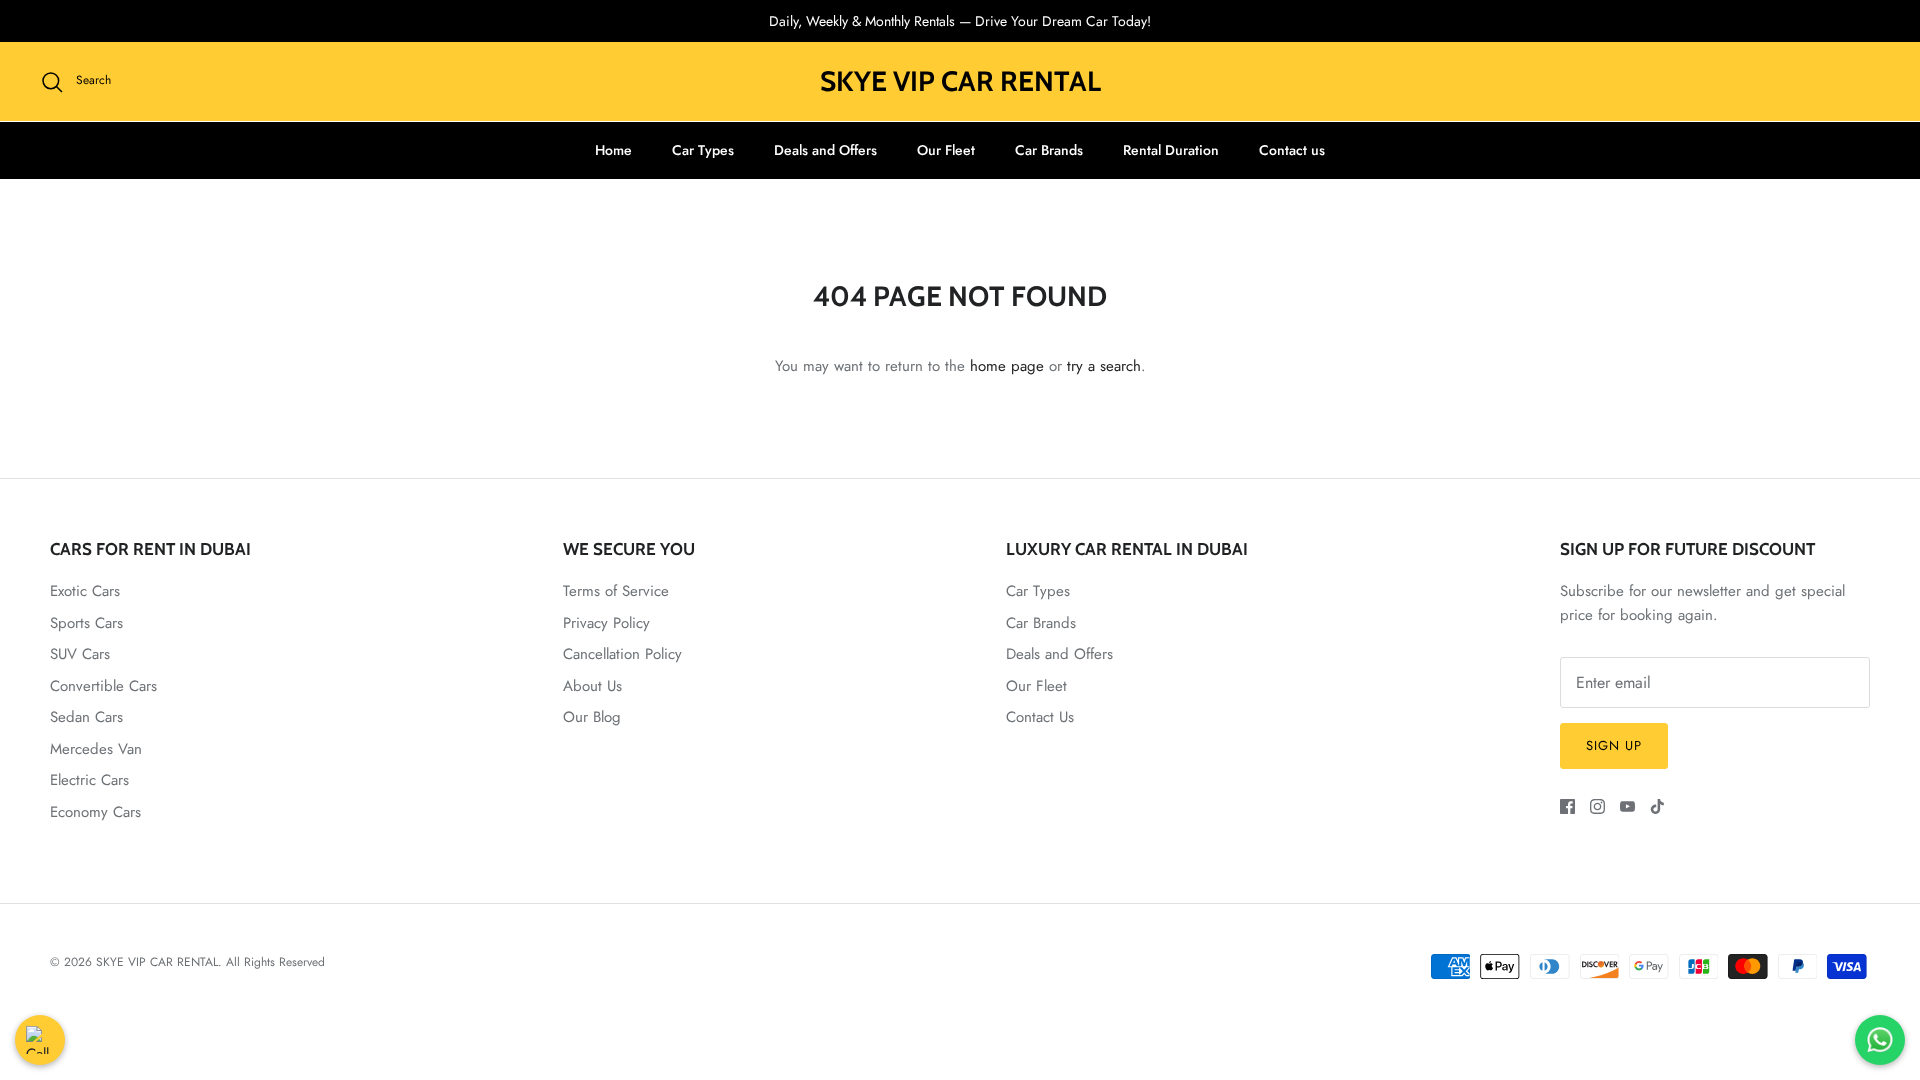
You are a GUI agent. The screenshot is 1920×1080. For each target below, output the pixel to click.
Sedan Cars (86, 717)
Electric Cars (89, 780)
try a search (1104, 366)
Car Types (703, 150)
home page (1007, 366)
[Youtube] (1627, 806)
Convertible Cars (103, 686)
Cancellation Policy (622, 654)
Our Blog (592, 717)
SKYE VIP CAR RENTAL (157, 962)
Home (613, 150)
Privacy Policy (606, 623)
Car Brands (1049, 150)
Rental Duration (1171, 150)
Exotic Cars (85, 591)
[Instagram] (1597, 806)
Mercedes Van (96, 749)
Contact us (1292, 150)
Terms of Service (616, 591)
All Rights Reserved (275, 962)
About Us (592, 686)
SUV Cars (80, 654)
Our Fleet (946, 150)
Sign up (1614, 745)
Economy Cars (95, 812)
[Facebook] (1567, 806)
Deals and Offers (825, 150)
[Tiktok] (1657, 806)
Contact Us (1040, 717)
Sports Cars (86, 623)
